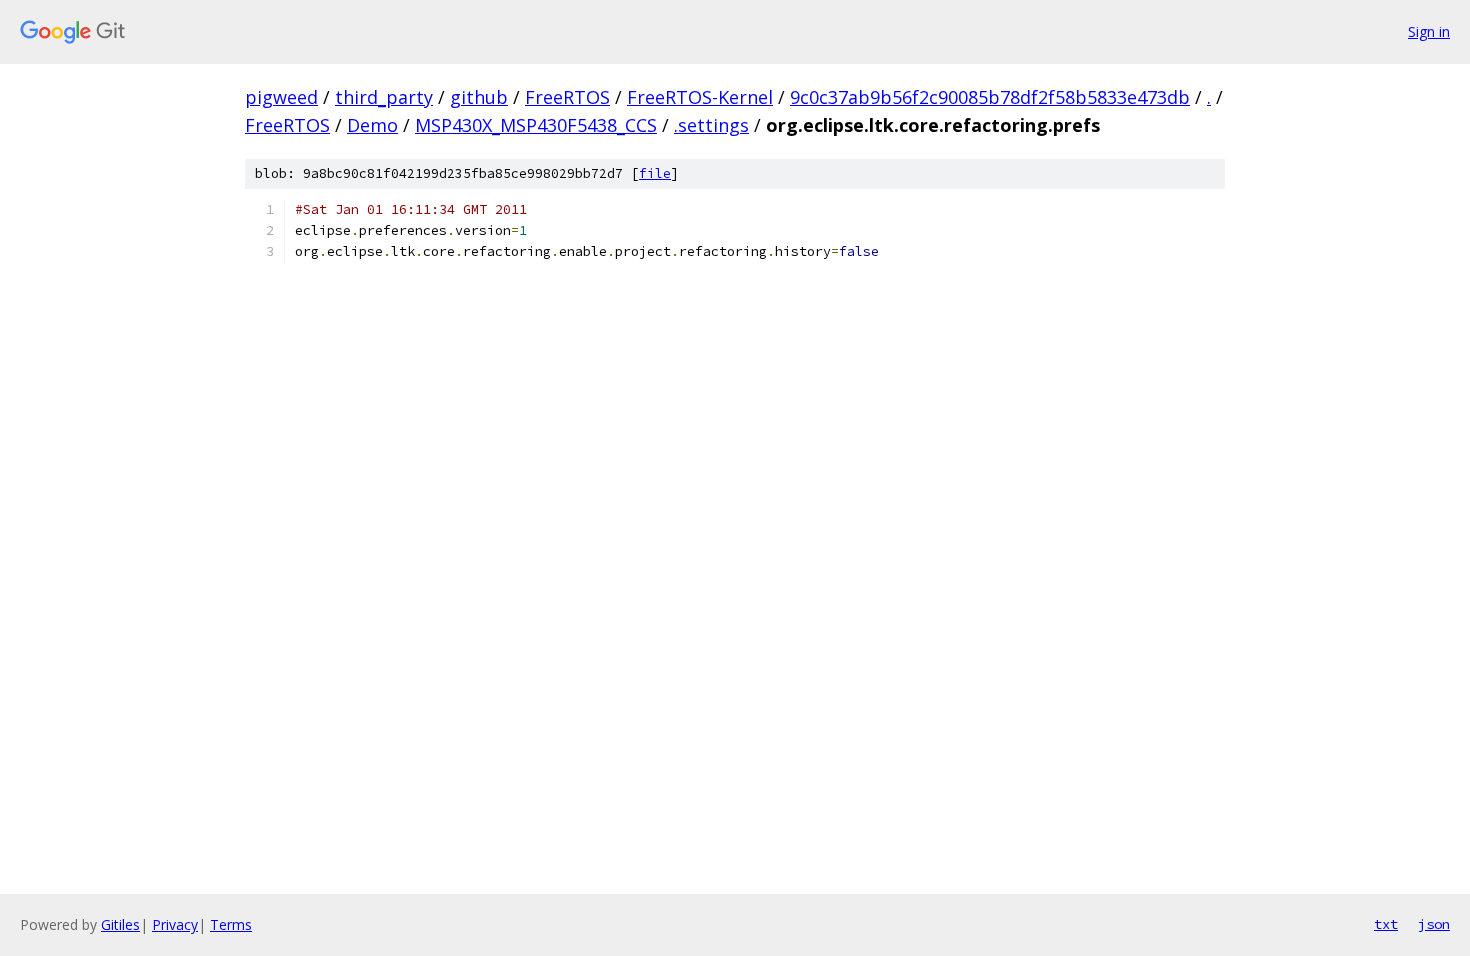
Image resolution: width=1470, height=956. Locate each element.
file (655, 173)
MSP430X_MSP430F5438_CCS (536, 125)
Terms (231, 924)
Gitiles (120, 924)
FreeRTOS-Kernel (700, 97)
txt (1386, 924)
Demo (372, 125)
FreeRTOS (567, 97)
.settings (711, 125)
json (1434, 924)
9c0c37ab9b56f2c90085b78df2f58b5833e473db (990, 97)
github (479, 97)
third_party (384, 97)
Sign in (1429, 31)
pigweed (281, 97)
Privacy (175, 924)
